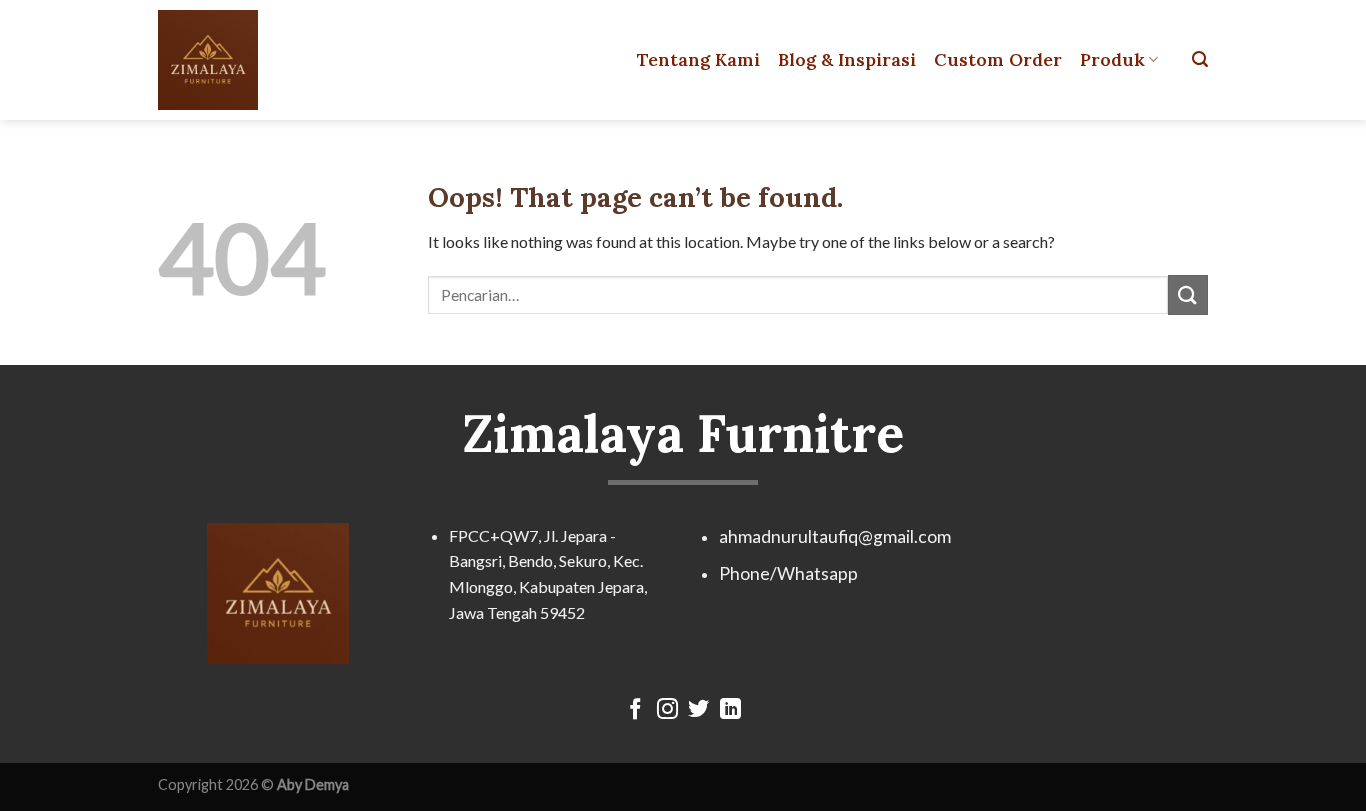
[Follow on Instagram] (667, 710)
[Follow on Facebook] (635, 710)
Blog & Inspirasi (847, 59)
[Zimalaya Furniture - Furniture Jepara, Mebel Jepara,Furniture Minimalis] (246, 60)
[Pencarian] (1200, 59)
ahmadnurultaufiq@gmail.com (835, 536)
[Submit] (1188, 294)
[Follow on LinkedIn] (730, 710)
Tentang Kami (698, 59)
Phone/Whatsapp (788, 573)
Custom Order (998, 59)
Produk (1112, 59)
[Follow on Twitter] (698, 710)
